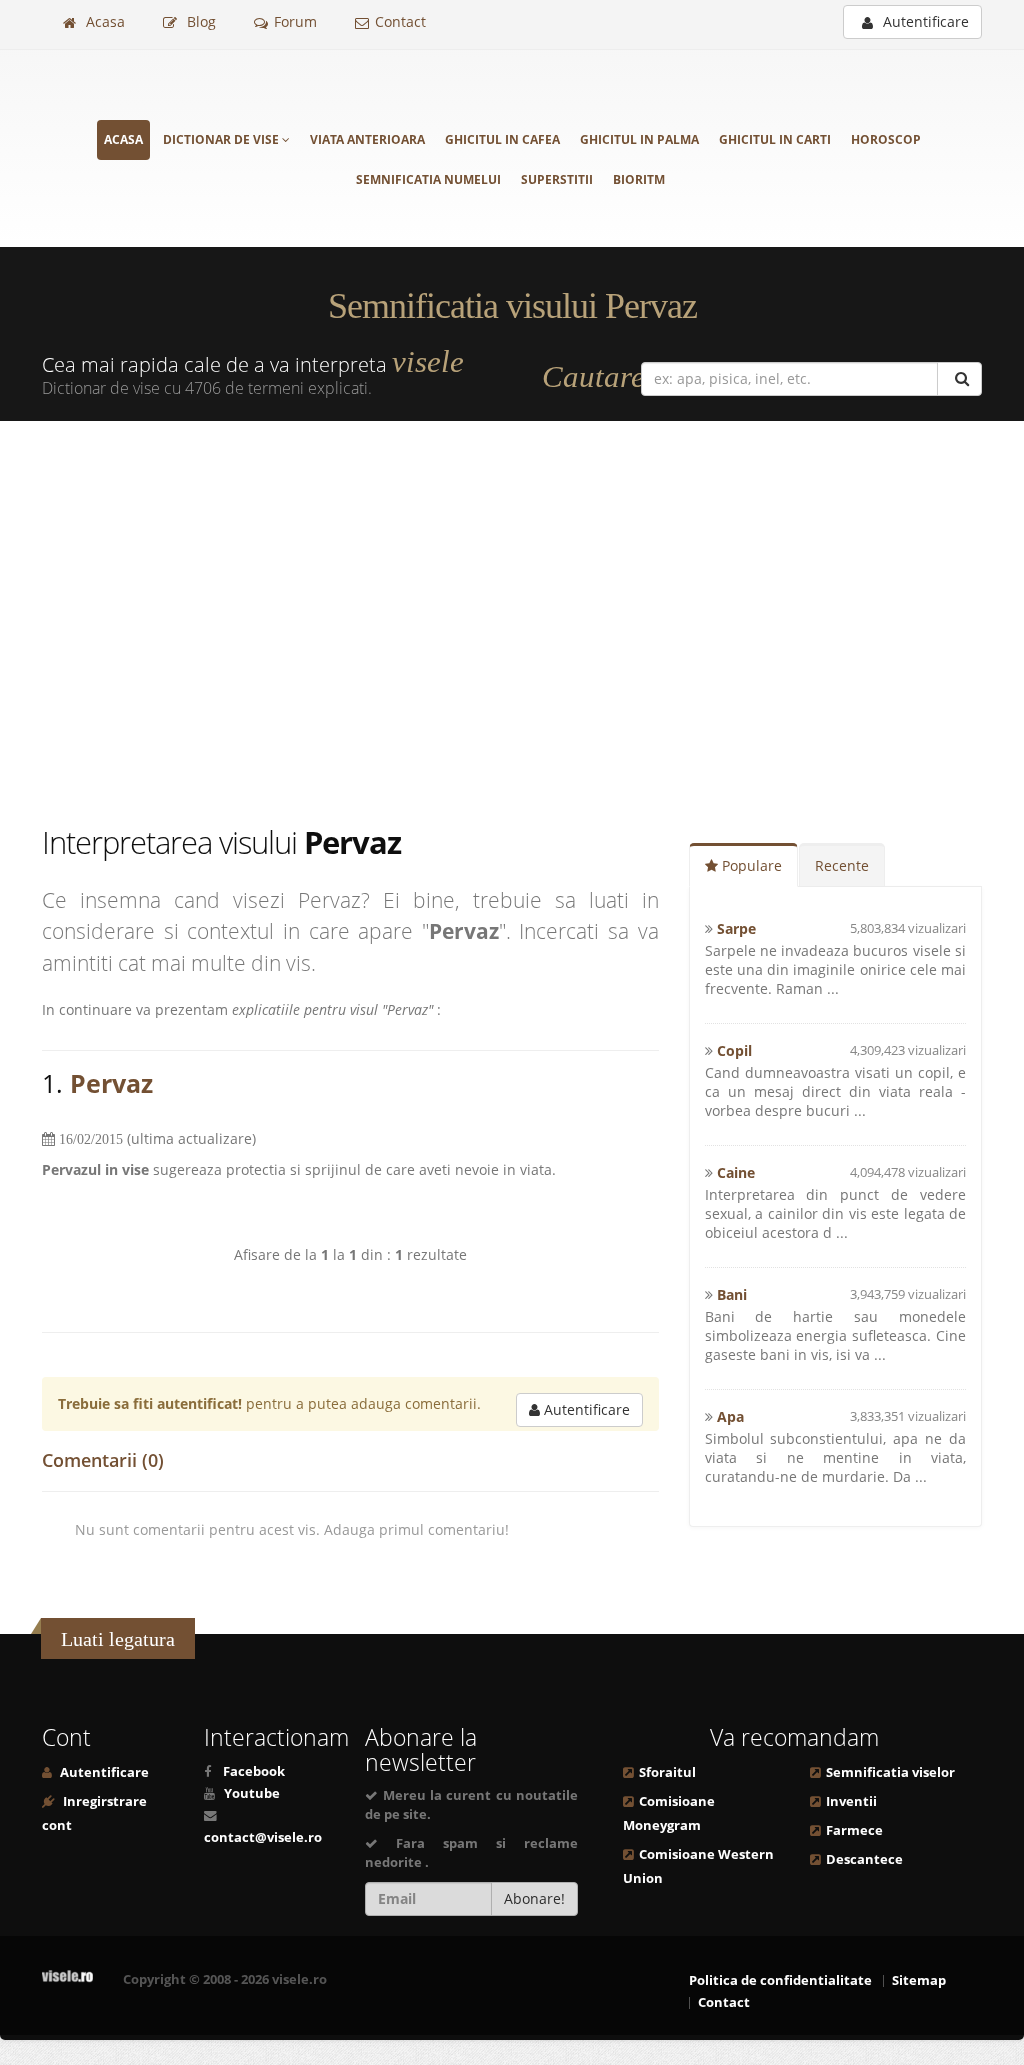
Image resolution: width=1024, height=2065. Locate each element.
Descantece (864, 1859)
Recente (842, 865)
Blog (199, 21)
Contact (400, 21)
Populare (750, 865)
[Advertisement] (512, 621)
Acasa (103, 21)
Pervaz (111, 1083)
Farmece (854, 1830)
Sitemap (919, 1980)
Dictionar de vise (222, 139)
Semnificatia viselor (890, 1772)
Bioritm (639, 179)
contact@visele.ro (263, 1837)
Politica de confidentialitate (780, 1980)
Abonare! (534, 1898)
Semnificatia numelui (428, 179)
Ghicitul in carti (775, 139)
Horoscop (886, 139)
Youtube (252, 1793)
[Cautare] (959, 379)
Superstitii (557, 179)
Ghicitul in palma (639, 139)
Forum (295, 21)
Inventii (851, 1801)
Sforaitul (667, 1772)
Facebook (254, 1771)
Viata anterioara (367, 139)
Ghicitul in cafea (502, 139)
